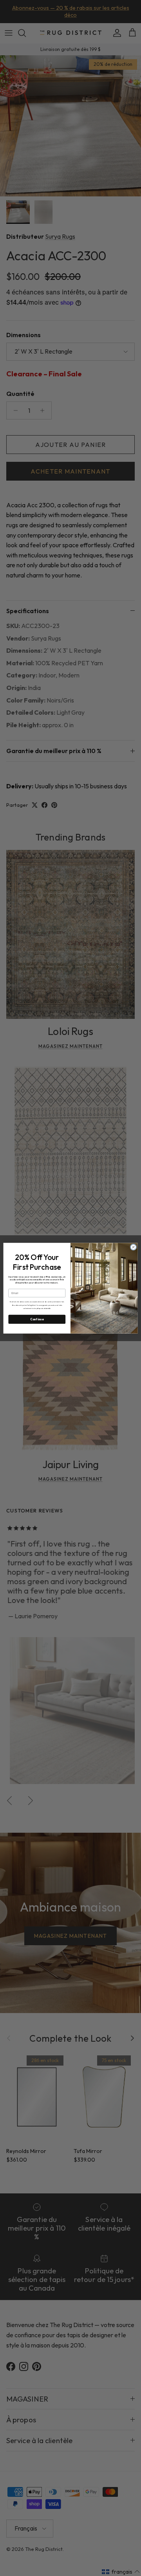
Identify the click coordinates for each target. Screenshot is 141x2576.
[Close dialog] (133, 1247)
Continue (37, 1319)
